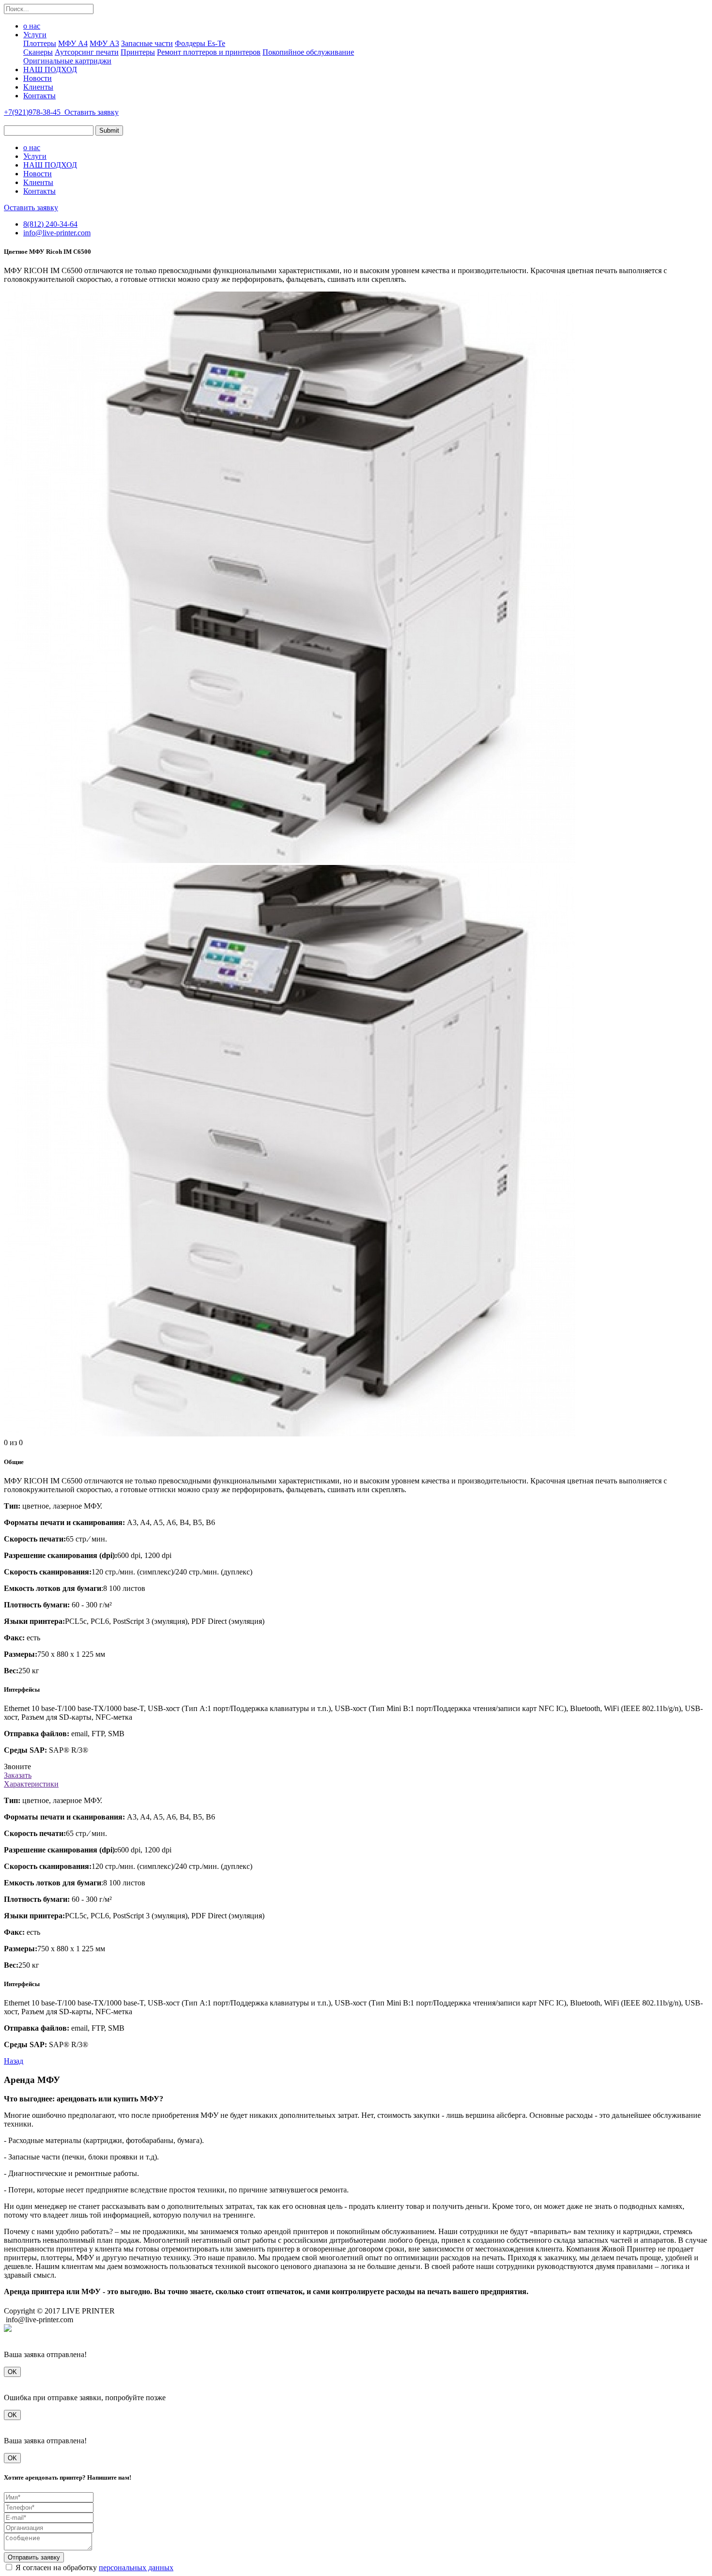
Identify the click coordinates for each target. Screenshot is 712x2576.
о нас (32, 26)
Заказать (18, 1775)
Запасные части (147, 43)
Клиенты (38, 87)
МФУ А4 (73, 43)
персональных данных (136, 2568)
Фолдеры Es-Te (200, 43)
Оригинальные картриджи (67, 61)
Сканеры (38, 52)
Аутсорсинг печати (87, 52)
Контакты (39, 96)
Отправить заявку (34, 2557)
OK (12, 2372)
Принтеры (138, 52)
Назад (14, 2061)
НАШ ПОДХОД (50, 69)
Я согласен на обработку (94, 2568)
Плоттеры (40, 43)
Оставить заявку (92, 112)
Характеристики (31, 1784)
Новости (38, 78)
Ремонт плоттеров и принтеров (209, 52)
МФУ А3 (104, 43)
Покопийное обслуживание (308, 52)
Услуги (35, 35)
